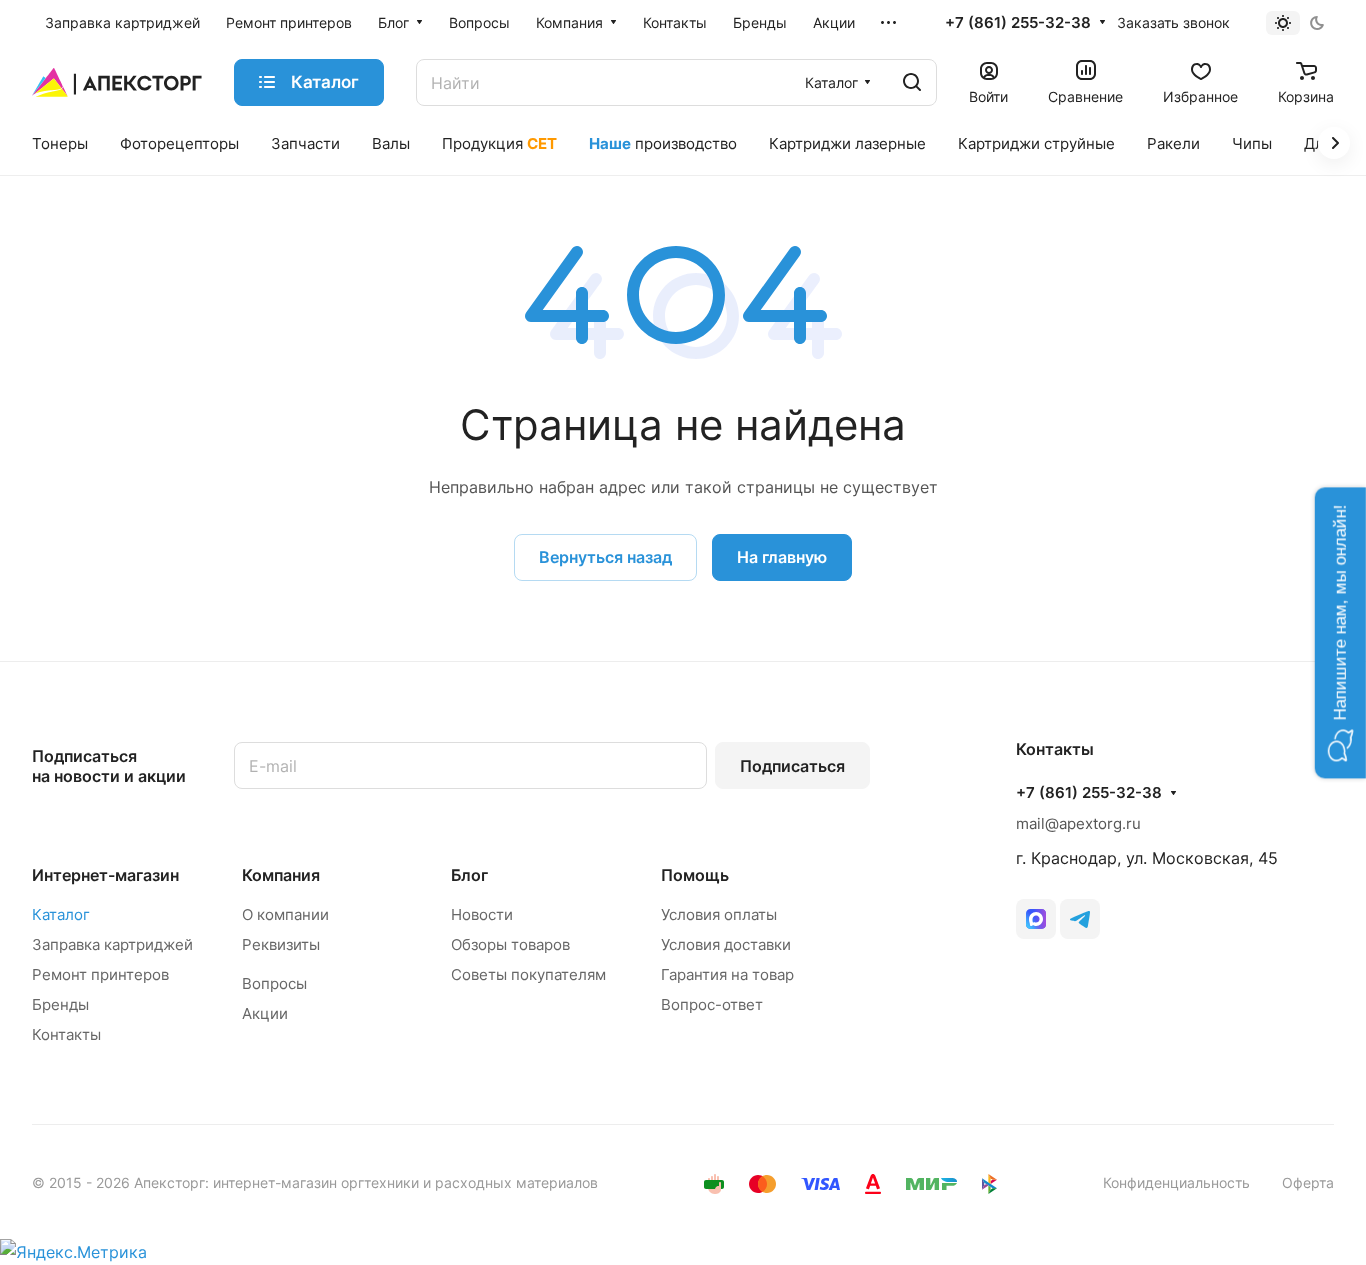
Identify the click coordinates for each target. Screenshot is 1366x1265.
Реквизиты (281, 944)
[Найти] (912, 82)
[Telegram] (1080, 919)
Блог (469, 875)
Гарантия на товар (727, 974)
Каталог (61, 914)
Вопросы (274, 983)
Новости (482, 914)
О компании (285, 914)
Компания (281, 875)
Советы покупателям (528, 974)
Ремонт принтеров (100, 974)
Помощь (695, 875)
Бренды (60, 1004)
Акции (265, 1013)
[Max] (1036, 919)
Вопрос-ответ (712, 1004)
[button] (1340, 632)
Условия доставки (726, 944)
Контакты (66, 1034)
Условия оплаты (719, 914)
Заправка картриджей (112, 944)
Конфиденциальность (1176, 1182)
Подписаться (792, 766)
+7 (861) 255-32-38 (1018, 23)
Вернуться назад (605, 557)
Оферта (1308, 1182)
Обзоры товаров (510, 944)
